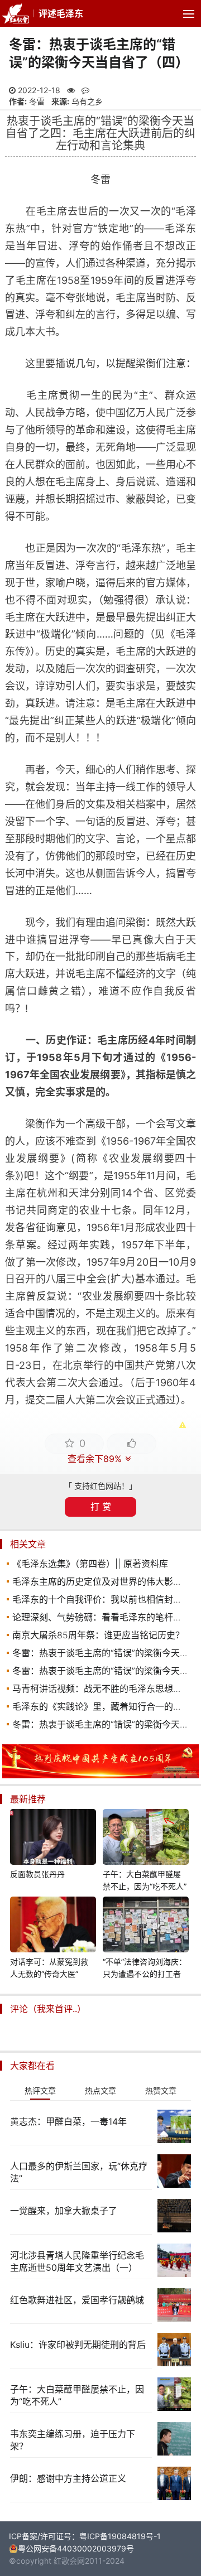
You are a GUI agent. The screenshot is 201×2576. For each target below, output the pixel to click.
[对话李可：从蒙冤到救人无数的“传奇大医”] (53, 1926)
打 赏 (101, 1507)
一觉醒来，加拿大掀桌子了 (64, 2211)
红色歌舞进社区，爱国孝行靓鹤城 (77, 2300)
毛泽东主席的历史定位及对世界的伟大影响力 (102, 1581)
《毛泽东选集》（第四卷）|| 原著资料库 (90, 1564)
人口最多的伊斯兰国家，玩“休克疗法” (79, 2172)
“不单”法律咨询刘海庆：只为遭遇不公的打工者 (145, 1968)
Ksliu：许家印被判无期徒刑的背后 (78, 2345)
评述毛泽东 (61, 13)
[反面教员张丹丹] (53, 1839)
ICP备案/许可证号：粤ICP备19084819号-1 (85, 2536)
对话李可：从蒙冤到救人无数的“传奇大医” (49, 1968)
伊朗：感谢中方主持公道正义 (68, 2478)
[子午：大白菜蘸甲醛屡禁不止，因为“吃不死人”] (146, 1839)
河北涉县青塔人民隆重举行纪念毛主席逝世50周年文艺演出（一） (77, 2261)
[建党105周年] (100, 1775)
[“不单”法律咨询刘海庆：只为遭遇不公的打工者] (146, 1926)
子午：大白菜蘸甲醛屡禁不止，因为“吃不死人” (145, 1880)
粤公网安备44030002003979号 (76, 2548)
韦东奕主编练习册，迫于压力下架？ (73, 2440)
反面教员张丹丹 (37, 1874)
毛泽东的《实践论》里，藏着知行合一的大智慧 (106, 1706)
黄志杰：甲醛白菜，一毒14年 (68, 2121)
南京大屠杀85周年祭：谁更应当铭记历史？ (98, 1635)
